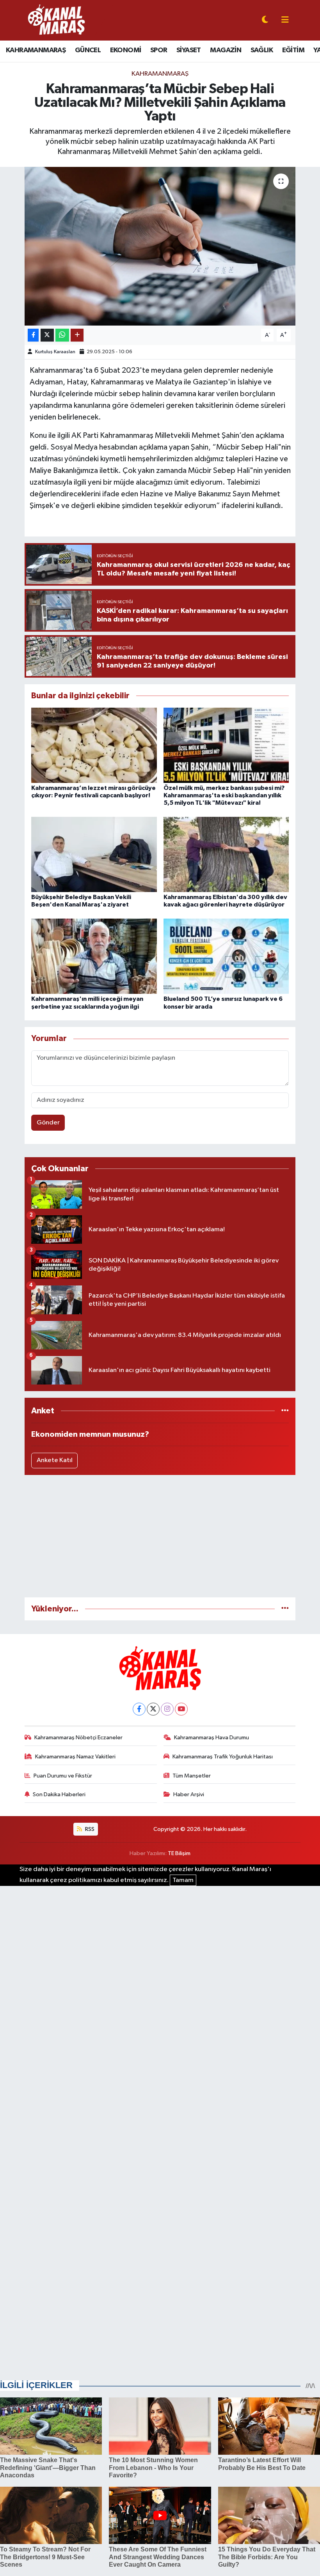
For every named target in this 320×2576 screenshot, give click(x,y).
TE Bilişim (179, 1853)
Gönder (48, 1123)
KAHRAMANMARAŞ (36, 50)
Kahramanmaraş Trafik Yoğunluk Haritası (223, 1757)
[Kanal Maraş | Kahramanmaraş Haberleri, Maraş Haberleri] (56, 20)
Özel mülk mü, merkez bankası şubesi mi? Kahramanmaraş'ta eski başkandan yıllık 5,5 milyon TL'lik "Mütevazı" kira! (224, 795)
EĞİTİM (293, 50)
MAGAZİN (226, 50)
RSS (89, 1829)
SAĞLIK (262, 50)
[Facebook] (139, 1709)
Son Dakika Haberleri (59, 1794)
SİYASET (189, 50)
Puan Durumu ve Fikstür (63, 1776)
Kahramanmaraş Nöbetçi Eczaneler (78, 1738)
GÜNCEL (88, 50)
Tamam (183, 1880)
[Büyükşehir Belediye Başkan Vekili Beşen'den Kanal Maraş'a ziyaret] (94, 854)
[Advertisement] (160, 1536)
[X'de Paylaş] (47, 335)
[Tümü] (285, 1411)
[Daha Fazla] (77, 335)
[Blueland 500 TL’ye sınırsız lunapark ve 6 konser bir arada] (226, 956)
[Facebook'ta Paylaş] (33, 335)
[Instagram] (167, 1709)
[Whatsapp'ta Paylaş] (62, 335)
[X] (153, 1709)
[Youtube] (181, 1709)
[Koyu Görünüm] (265, 20)
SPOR (159, 50)
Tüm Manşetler (192, 1776)
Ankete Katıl (55, 1460)
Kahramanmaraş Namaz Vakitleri (75, 1757)
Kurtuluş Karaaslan (55, 352)
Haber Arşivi (189, 1794)
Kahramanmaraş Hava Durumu (212, 1738)
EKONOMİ (126, 50)
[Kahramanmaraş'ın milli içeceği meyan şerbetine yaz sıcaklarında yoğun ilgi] (94, 956)
